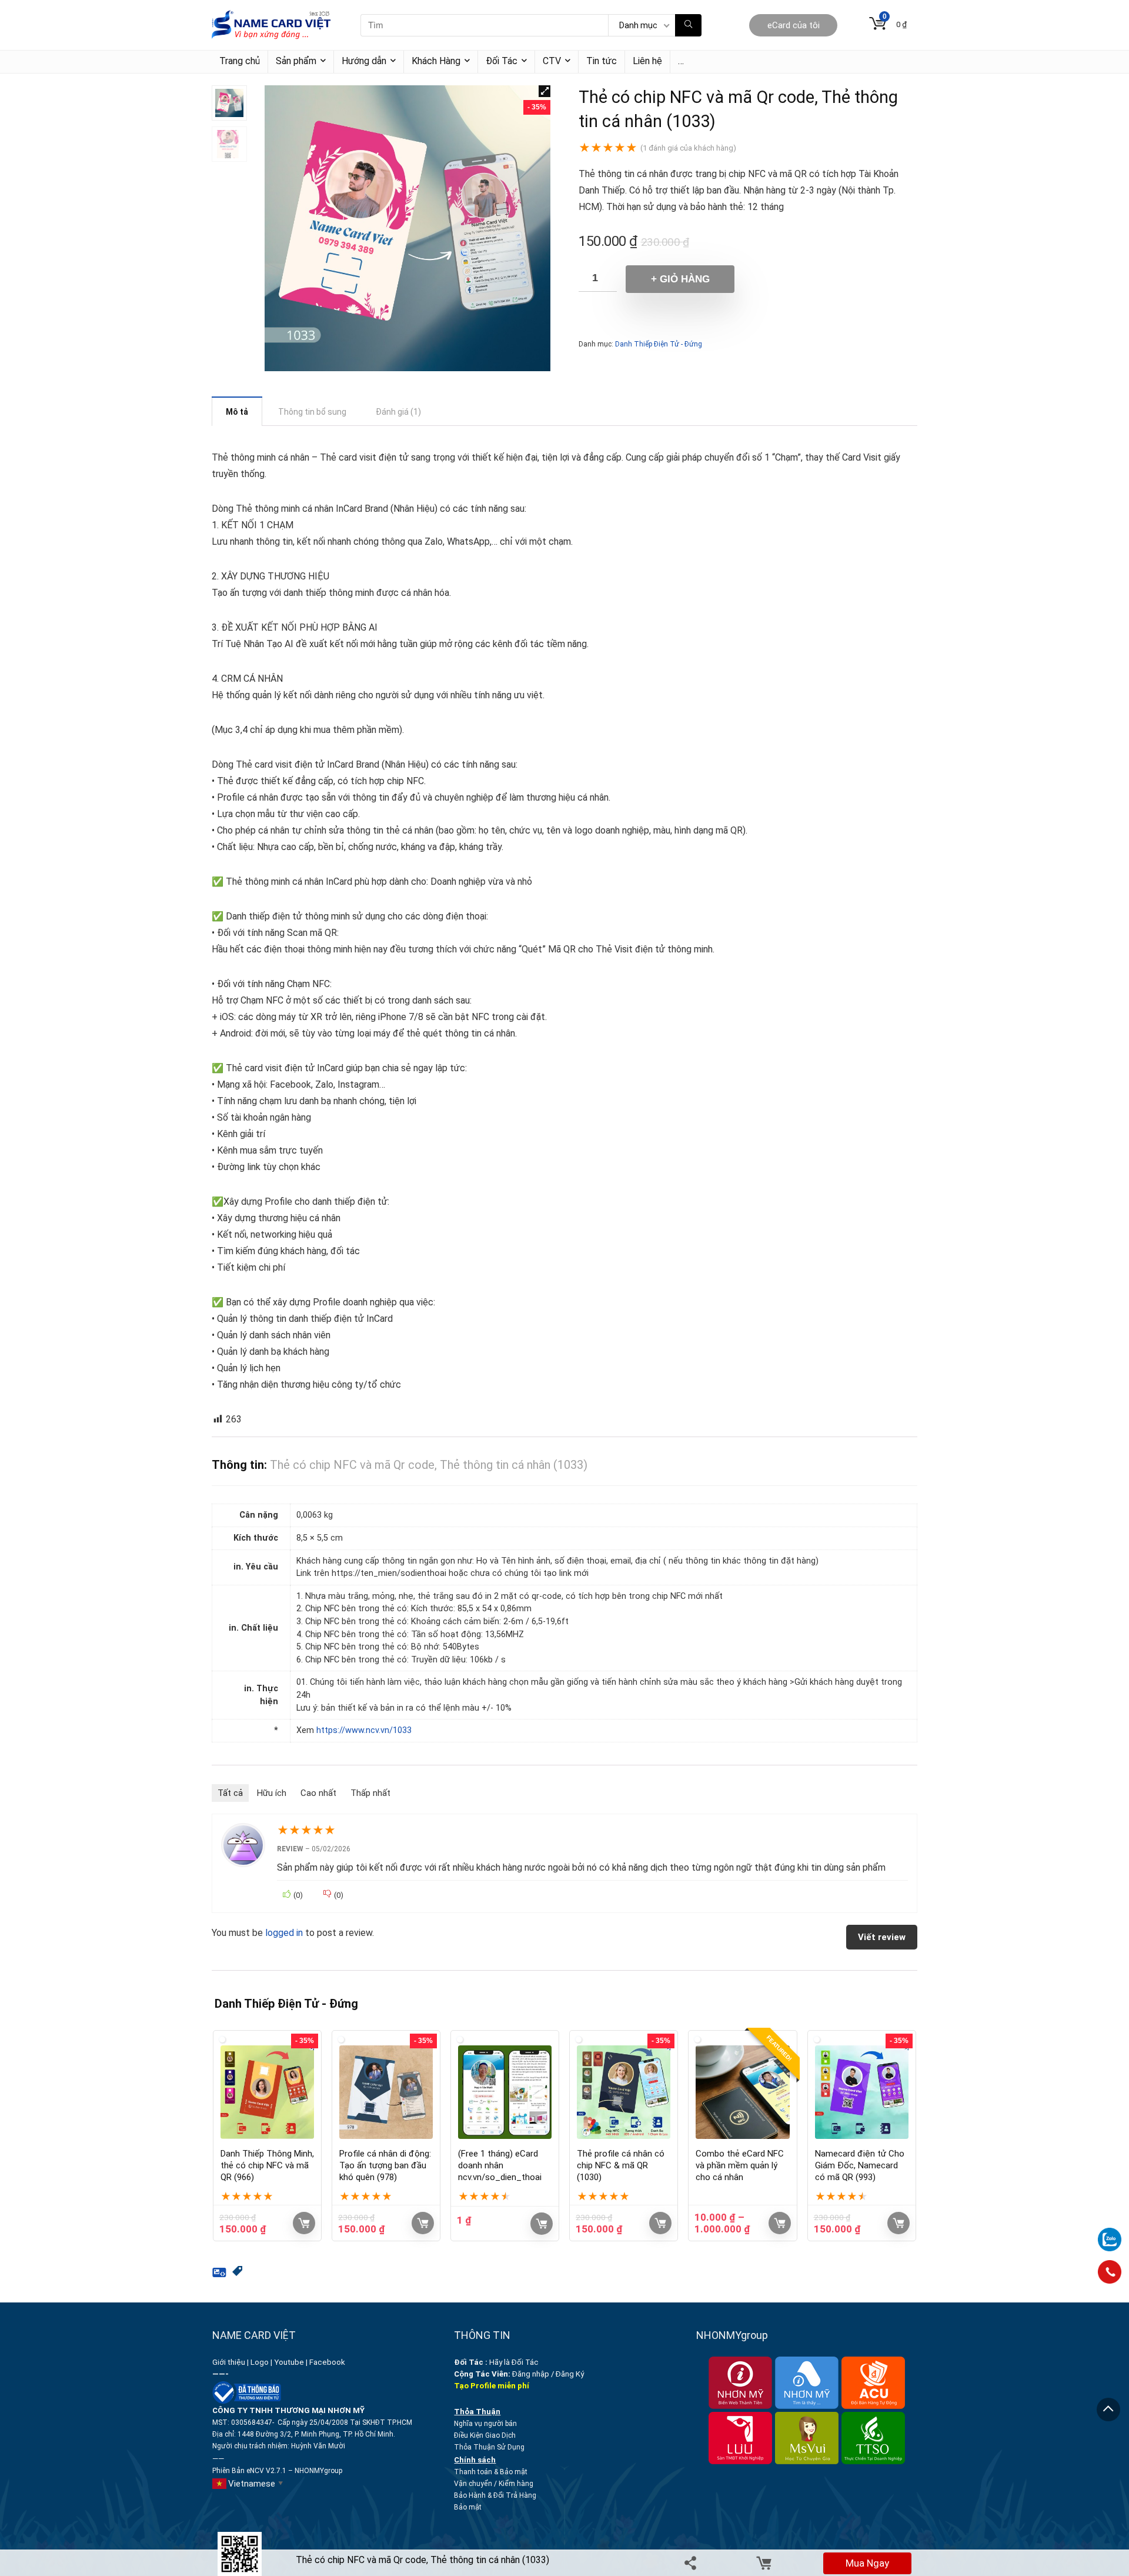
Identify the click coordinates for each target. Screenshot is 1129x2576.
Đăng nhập (531, 2374)
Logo (260, 2362)
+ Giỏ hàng (680, 279)
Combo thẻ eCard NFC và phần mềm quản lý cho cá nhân (740, 2165)
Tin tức (602, 61)
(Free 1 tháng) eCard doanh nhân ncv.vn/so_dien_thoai (500, 2165)
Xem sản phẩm (780, 2223)
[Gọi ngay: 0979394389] (1110, 2272)
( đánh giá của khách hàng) (688, 148)
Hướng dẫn (364, 61)
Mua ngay (867, 2563)
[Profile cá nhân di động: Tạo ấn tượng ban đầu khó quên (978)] (386, 2092)
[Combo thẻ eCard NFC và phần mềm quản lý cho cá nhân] (742, 2092)
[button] (545, 91)
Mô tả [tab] (237, 412)
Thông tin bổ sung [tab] (312, 412)
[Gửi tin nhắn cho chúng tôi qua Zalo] (1110, 2233)
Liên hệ (647, 61)
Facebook (328, 2362)
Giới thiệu (229, 2362)
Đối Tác (502, 61)
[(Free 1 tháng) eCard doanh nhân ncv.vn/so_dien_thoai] (505, 2092)
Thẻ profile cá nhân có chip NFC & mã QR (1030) (621, 2165)
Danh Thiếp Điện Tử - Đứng (659, 344)
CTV (552, 61)
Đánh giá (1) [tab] (398, 412)
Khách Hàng (436, 61)
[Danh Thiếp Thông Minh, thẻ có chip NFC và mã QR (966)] (267, 2092)
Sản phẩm (296, 61)
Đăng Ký (570, 2374)
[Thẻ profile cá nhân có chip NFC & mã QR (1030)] (624, 2092)
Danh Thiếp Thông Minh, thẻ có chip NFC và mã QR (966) (267, 2165)
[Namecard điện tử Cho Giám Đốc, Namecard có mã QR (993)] (862, 2092)
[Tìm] (688, 25)
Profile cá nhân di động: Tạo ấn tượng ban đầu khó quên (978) (385, 2165)
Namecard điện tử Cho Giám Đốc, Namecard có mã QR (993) (860, 2165)
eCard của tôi (794, 25)
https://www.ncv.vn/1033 (364, 1730)
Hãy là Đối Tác (497, 2362)
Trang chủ (240, 61)
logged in (285, 1933)
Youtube (289, 2362)
